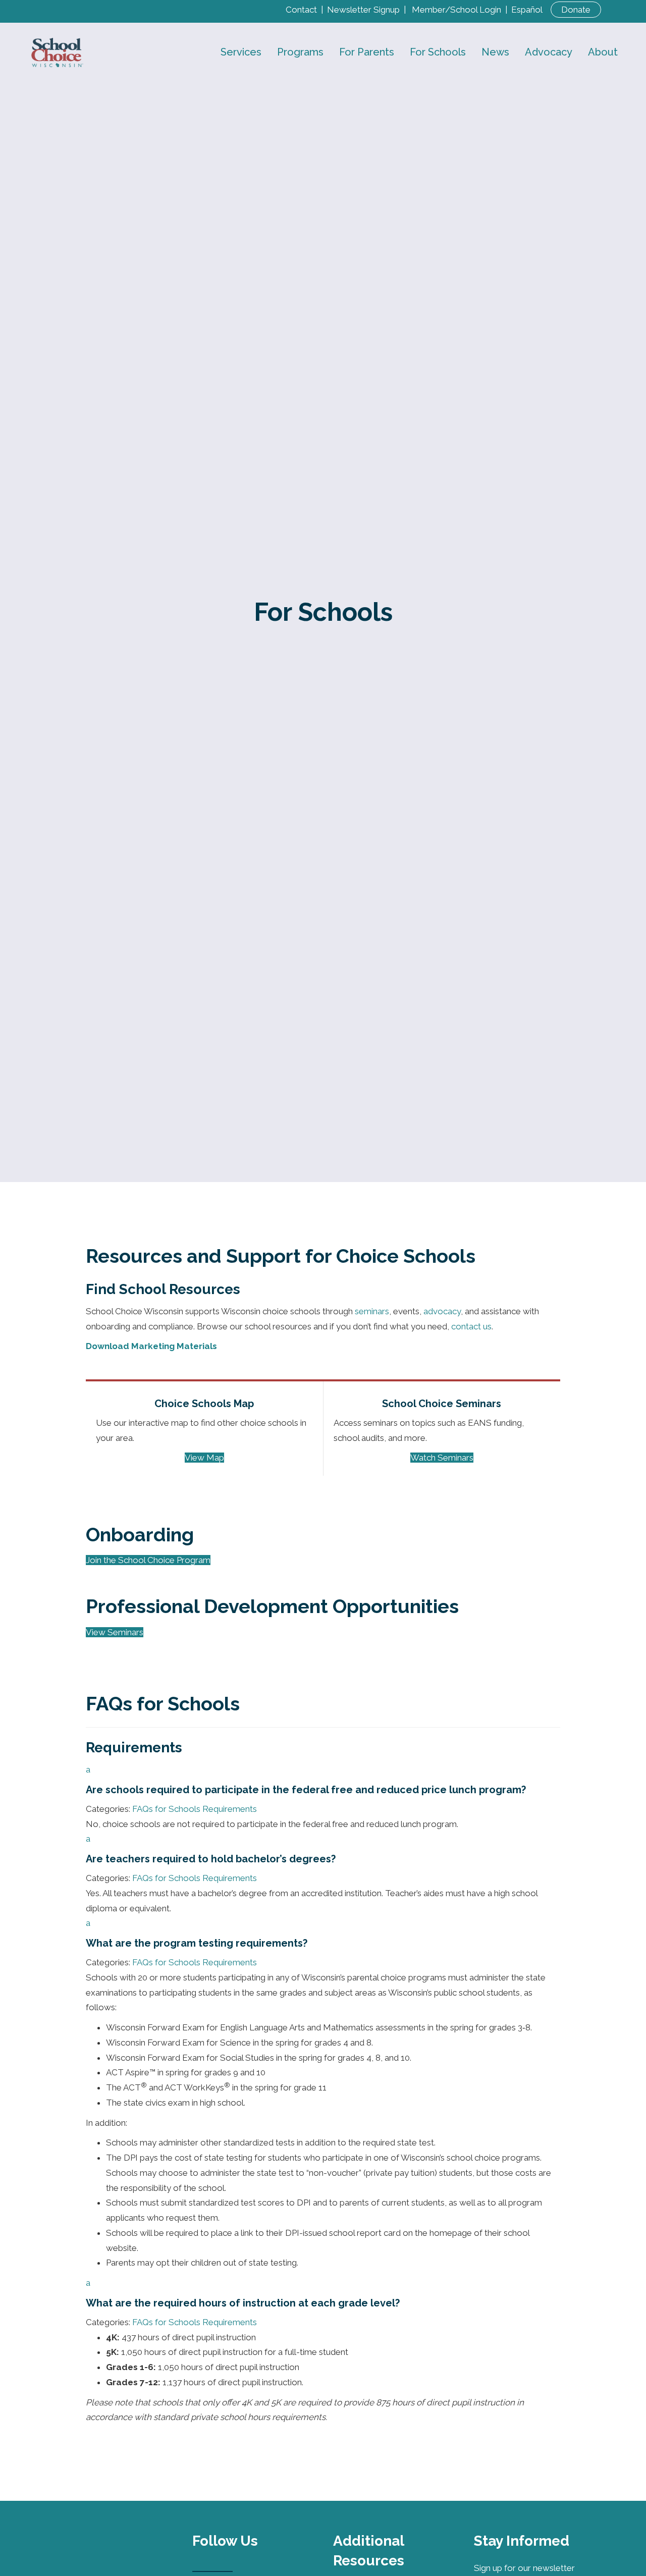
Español (527, 10)
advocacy (442, 1311)
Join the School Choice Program (148, 1560)
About (603, 52)
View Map (204, 1458)
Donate (576, 10)
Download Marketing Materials (151, 1346)
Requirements (230, 1809)
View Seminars (115, 1632)
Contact (301, 10)
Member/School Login (456, 10)
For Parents (367, 52)
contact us (471, 1326)
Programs (300, 52)
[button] (323, 1780)
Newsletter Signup (363, 10)
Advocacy (549, 52)
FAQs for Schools (166, 1809)
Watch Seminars (442, 1458)
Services (241, 52)
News (495, 52)
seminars (372, 1311)
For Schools (438, 52)
